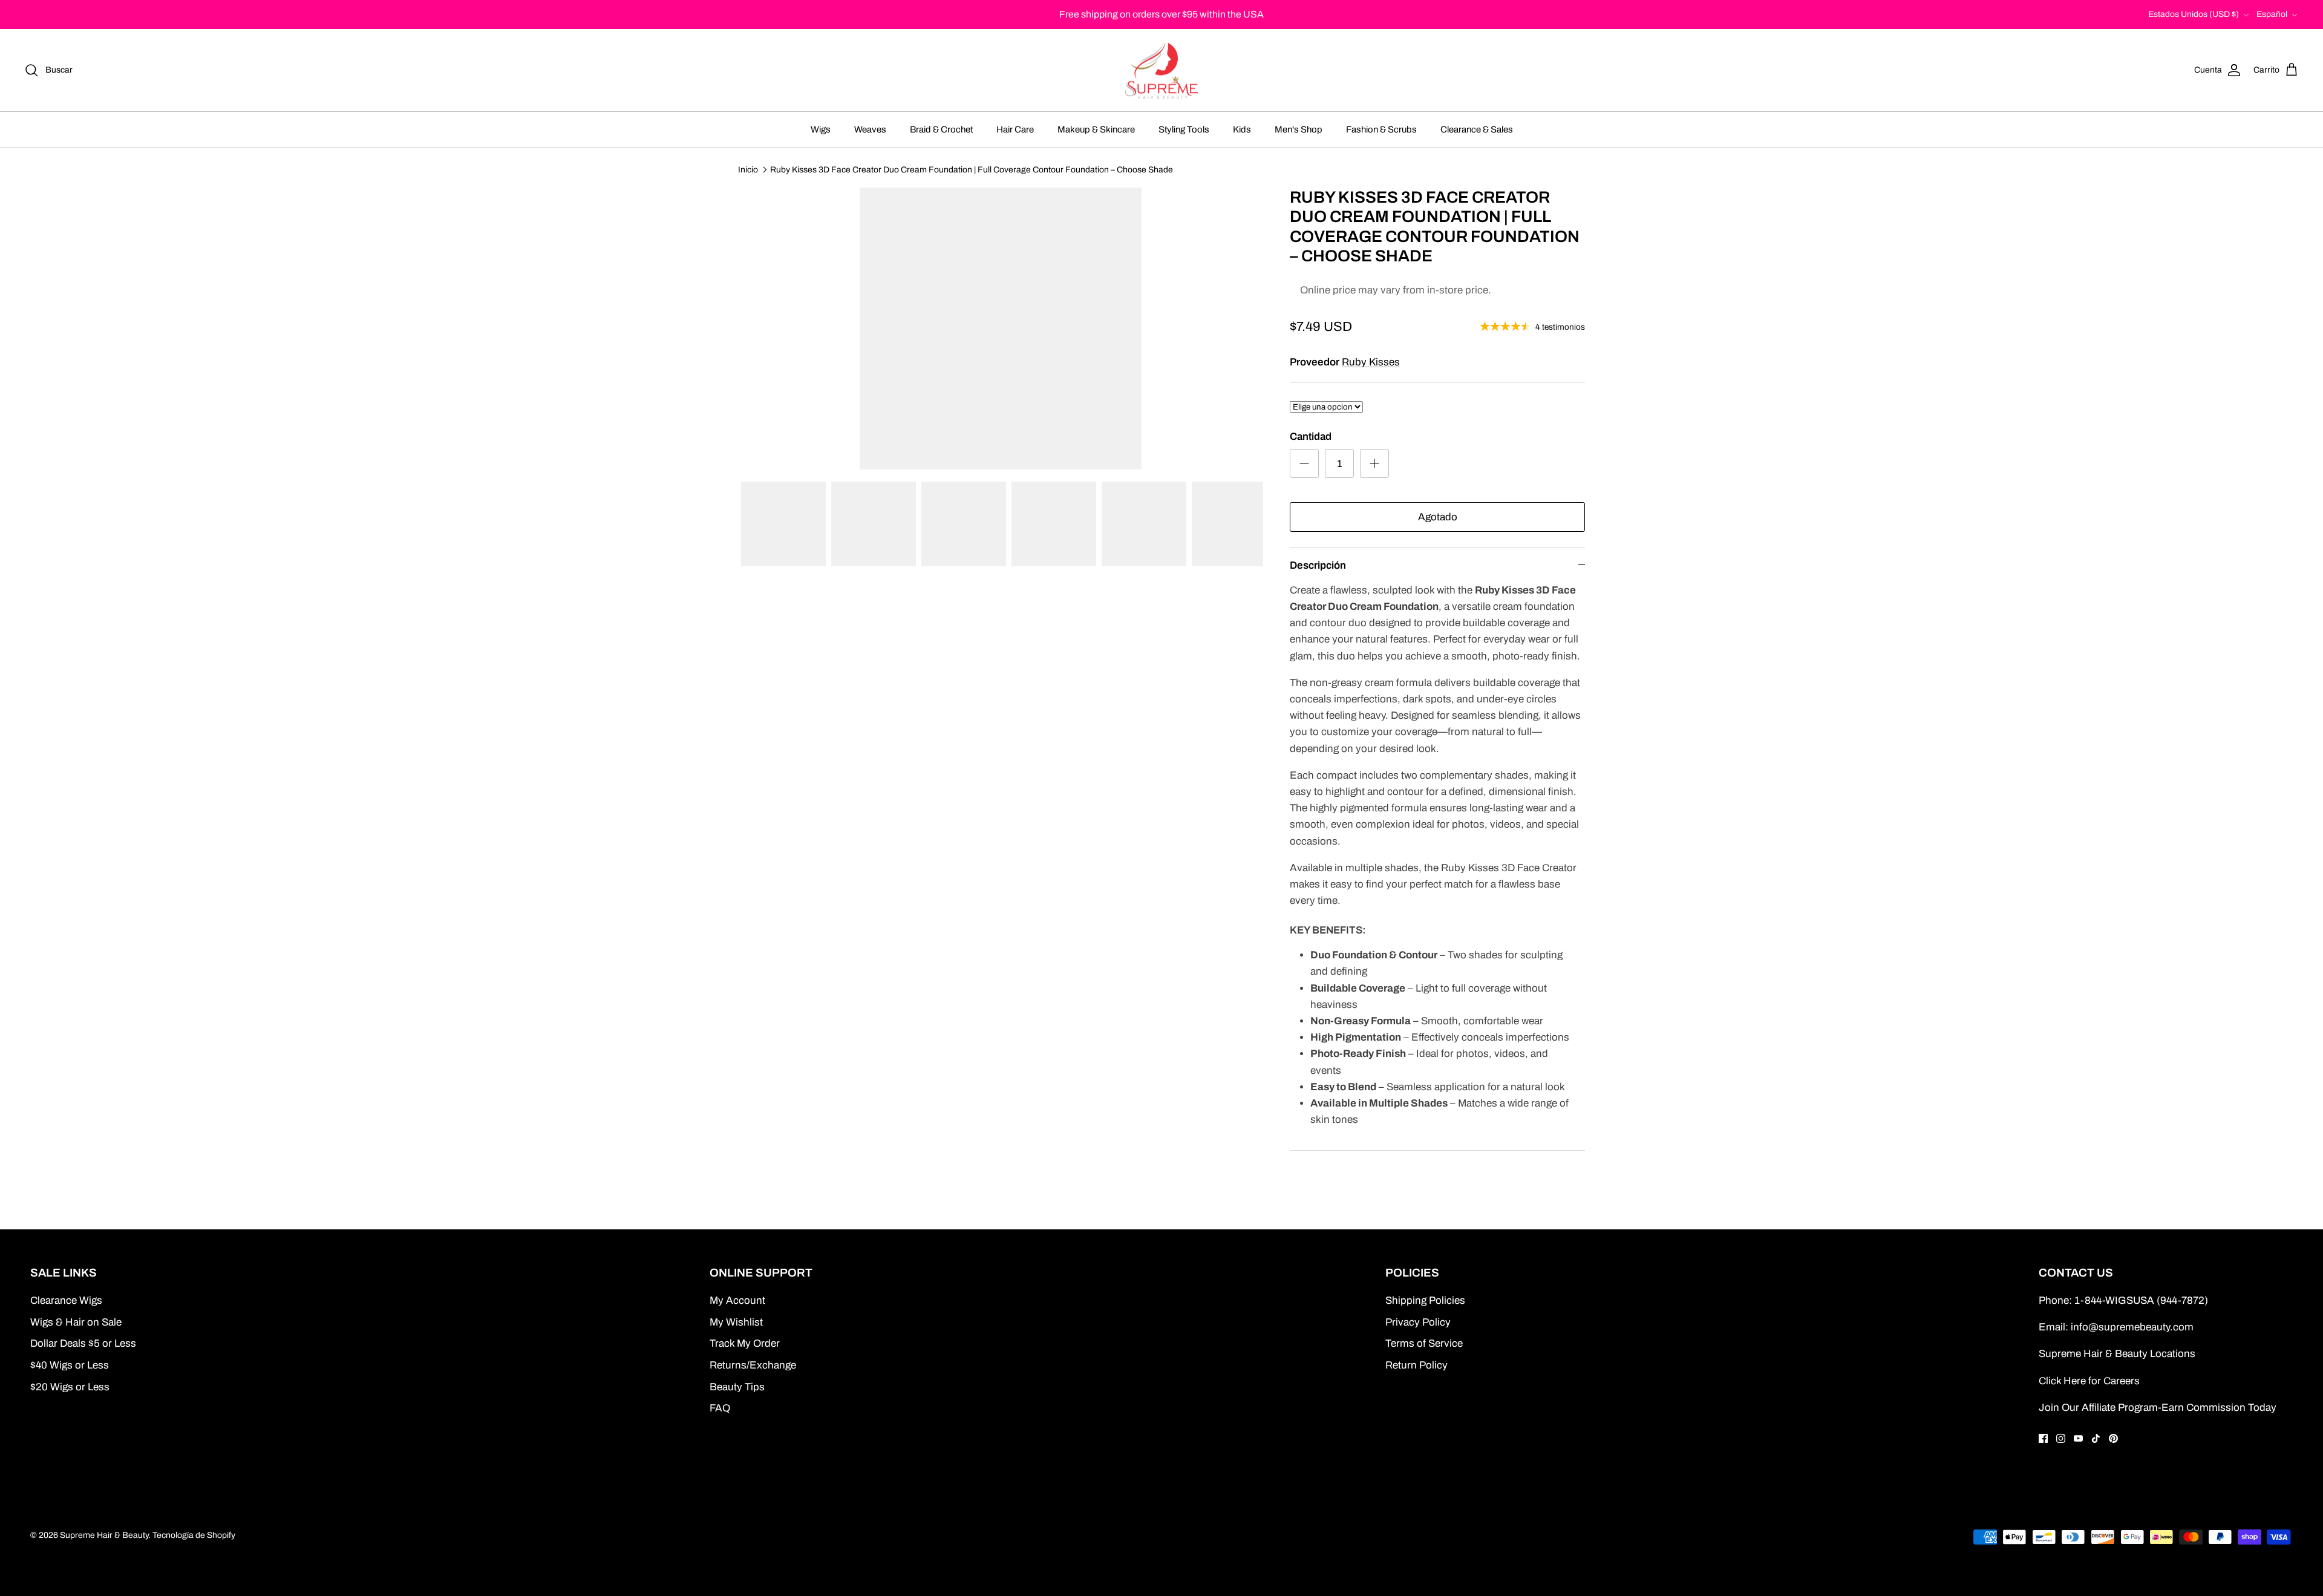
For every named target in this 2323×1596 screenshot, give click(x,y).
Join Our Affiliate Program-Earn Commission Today (2158, 1408)
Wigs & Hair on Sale (76, 1322)
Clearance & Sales (1477, 129)
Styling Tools (1184, 129)
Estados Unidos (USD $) (2194, 14)
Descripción (1318, 565)
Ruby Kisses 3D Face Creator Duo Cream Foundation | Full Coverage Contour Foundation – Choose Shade (972, 169)
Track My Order (745, 1343)
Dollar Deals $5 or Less (83, 1343)
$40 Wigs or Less (70, 1365)
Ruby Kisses (1371, 362)
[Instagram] (2061, 1438)
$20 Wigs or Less (70, 1387)
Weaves (870, 129)
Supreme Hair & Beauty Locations (2117, 1354)
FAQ (720, 1408)
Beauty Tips (737, 1387)
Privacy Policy (1418, 1322)
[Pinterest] (2113, 1438)
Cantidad (1311, 437)
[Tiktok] (2096, 1438)
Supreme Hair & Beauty (104, 1535)
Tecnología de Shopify (194, 1535)
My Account (737, 1300)
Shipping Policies (1425, 1300)
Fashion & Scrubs (1381, 129)
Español (2272, 14)
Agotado (1438, 517)
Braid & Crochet (941, 129)
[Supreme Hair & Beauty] (1161, 70)
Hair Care (1015, 129)
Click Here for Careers (2089, 1381)
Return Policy (1416, 1365)
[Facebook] (2043, 1438)
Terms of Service (1424, 1343)
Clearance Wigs (66, 1300)
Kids (1242, 129)
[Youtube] (2078, 1438)
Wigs (821, 129)
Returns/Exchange (753, 1365)
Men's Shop (1299, 129)
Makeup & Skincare (1096, 129)
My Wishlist (736, 1322)
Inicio (748, 169)
